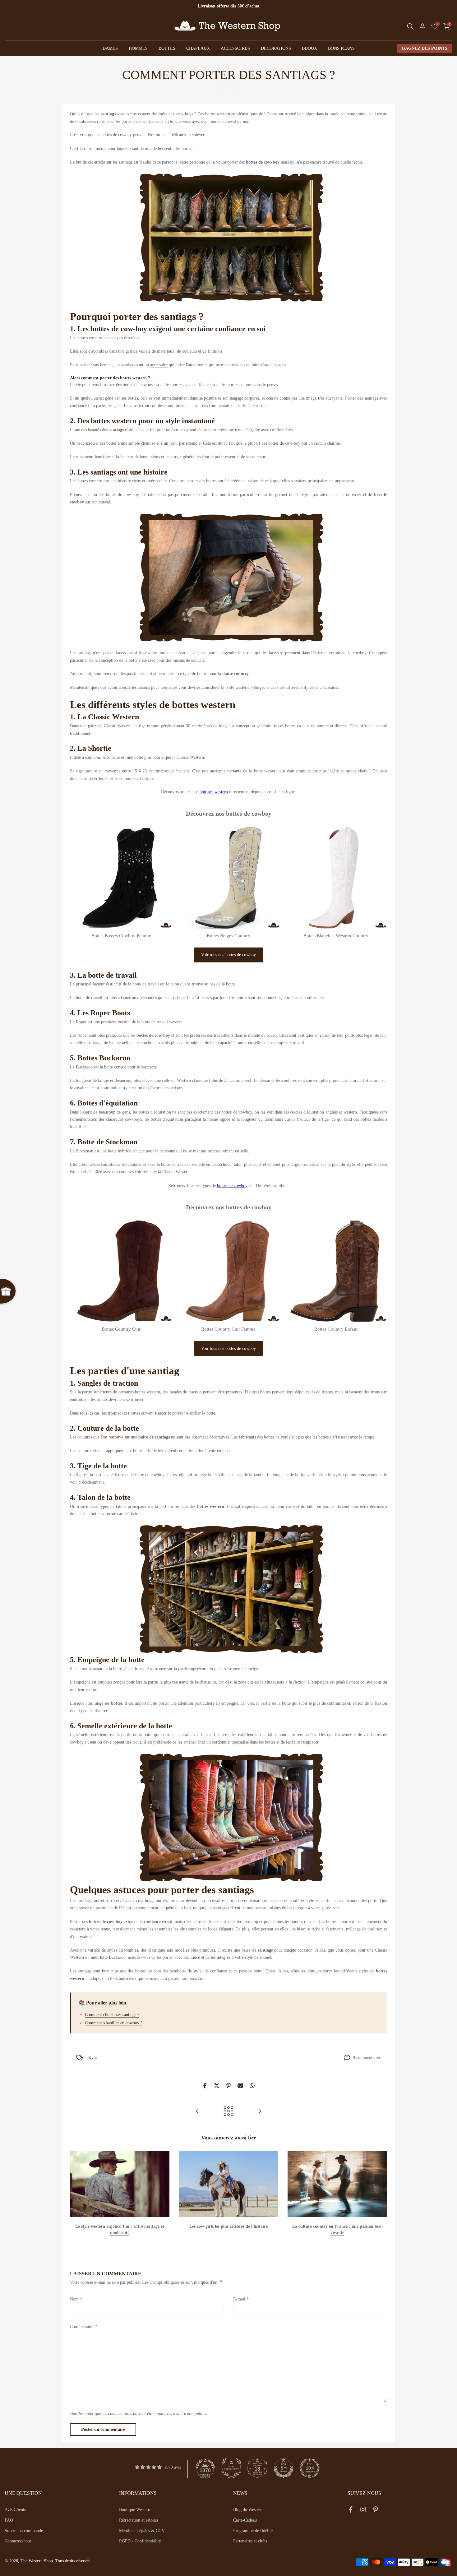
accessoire (159, 365)
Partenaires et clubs (250, 2541)
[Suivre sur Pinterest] (376, 2511)
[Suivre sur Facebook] (351, 2511)
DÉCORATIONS (276, 48)
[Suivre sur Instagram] (363, 2511)
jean (173, 443)
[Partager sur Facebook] (205, 2086)
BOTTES (167, 48)
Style (92, 2057)
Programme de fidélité (253, 2531)
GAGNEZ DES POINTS (425, 48)
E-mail (241, 2299)
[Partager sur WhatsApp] (252, 2086)
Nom (76, 2299)
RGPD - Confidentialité (140, 2541)
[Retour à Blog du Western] (228, 2112)
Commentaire (83, 2327)
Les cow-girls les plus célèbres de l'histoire (228, 2227)
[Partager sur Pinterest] (228, 2086)
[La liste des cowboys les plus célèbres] (260, 2112)
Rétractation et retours (138, 2520)
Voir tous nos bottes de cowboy (228, 955)
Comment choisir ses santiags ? (112, 2015)
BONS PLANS (341, 48)
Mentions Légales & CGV (142, 2531)
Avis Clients (15, 2510)
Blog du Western (248, 2510)
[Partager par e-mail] (240, 2086)
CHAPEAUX (198, 48)
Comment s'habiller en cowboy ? (114, 2023)
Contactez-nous (18, 2541)
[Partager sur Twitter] (217, 2086)
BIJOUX (309, 48)
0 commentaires (367, 2057)
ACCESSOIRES (235, 48)
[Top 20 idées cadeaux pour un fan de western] (197, 2112)
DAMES (110, 48)
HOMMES (138, 48)
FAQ (9, 2520)
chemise (148, 443)
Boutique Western (135, 2510)
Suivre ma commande (24, 2531)
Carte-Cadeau (245, 2520)
